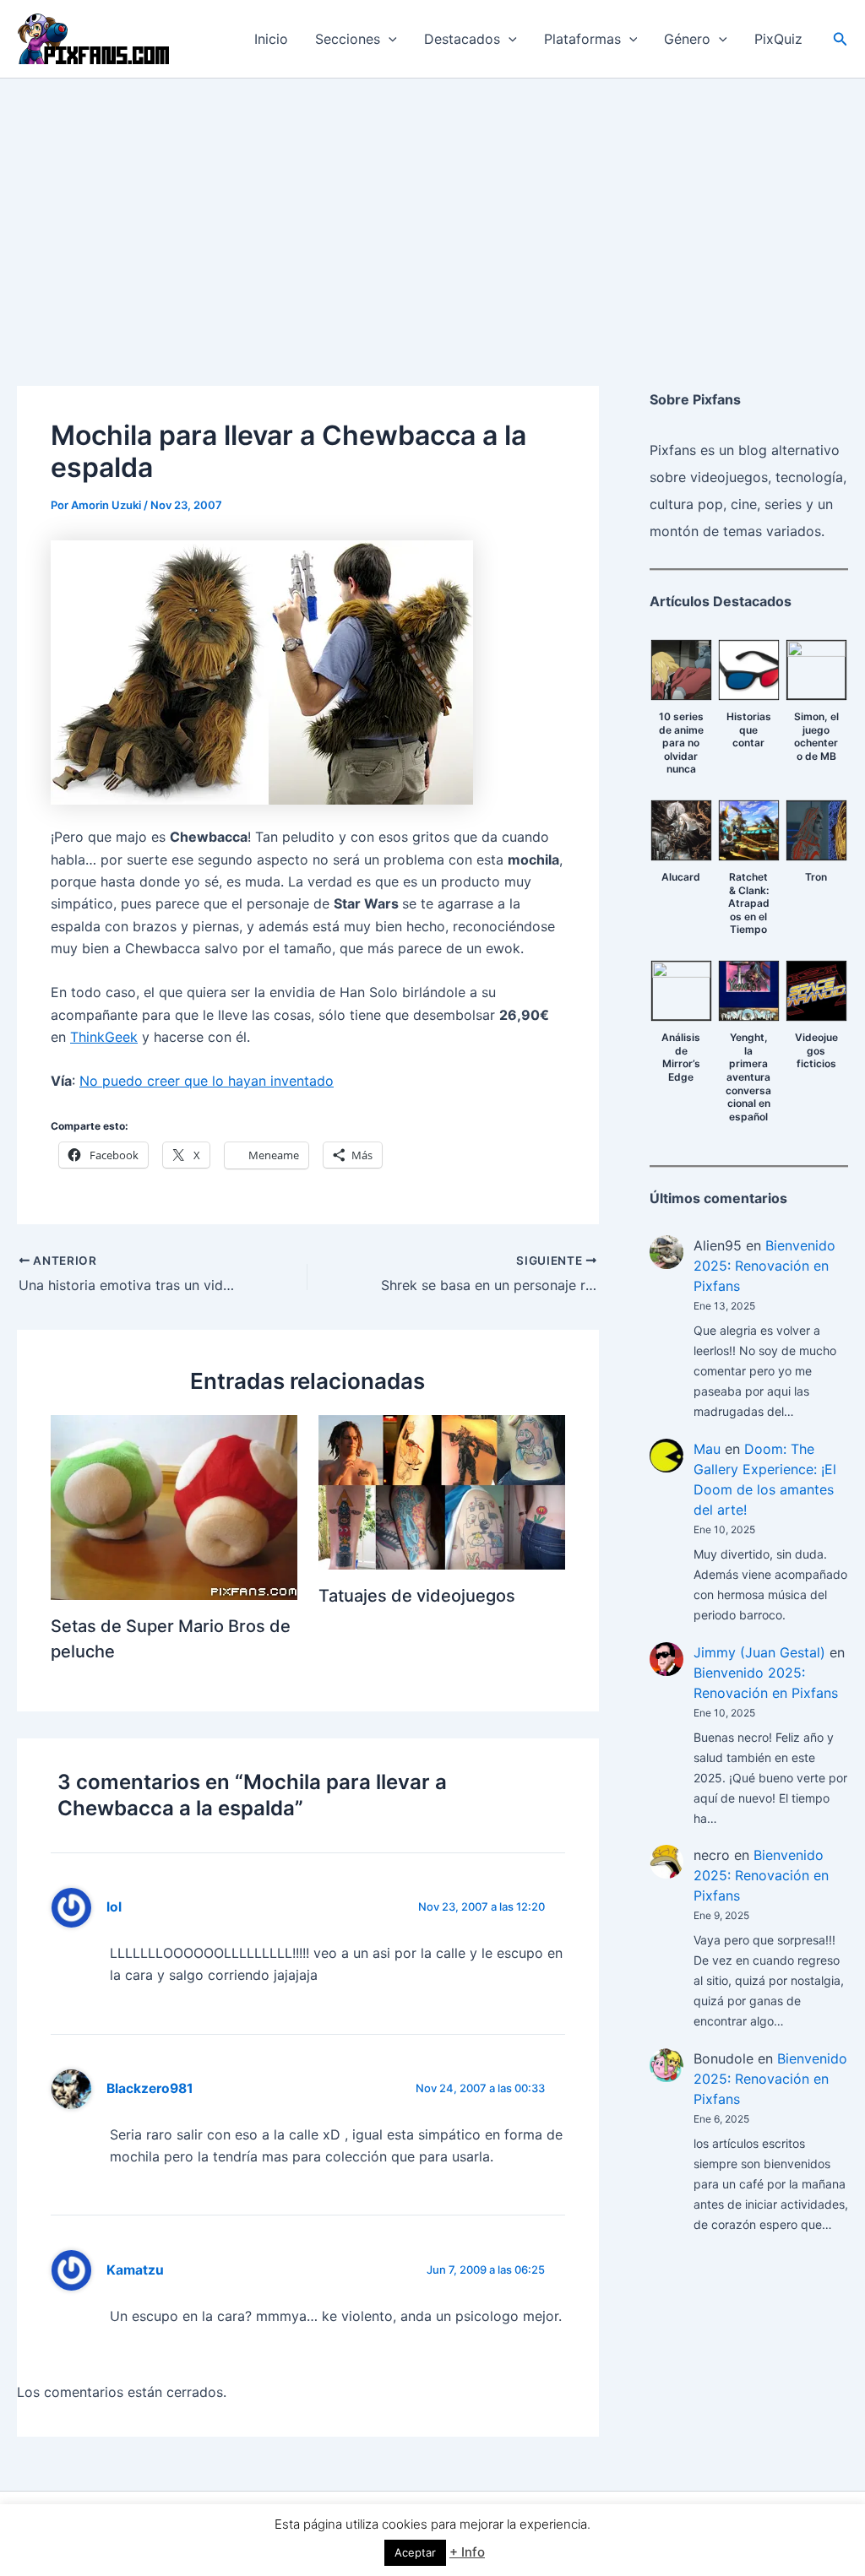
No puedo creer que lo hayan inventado (207, 1081)
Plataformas (582, 39)
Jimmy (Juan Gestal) (759, 1652)
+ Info (467, 2552)
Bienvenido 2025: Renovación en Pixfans (764, 1266)
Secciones (348, 39)
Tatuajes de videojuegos (417, 1596)
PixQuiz (778, 39)
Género (687, 39)
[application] (389, 39)
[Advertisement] (432, 205)
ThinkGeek (104, 1037)
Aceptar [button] (415, 2552)
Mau (707, 1449)
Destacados (462, 39)
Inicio (271, 39)
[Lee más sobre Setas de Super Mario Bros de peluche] (174, 1506)
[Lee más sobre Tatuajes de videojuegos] (442, 1491)
